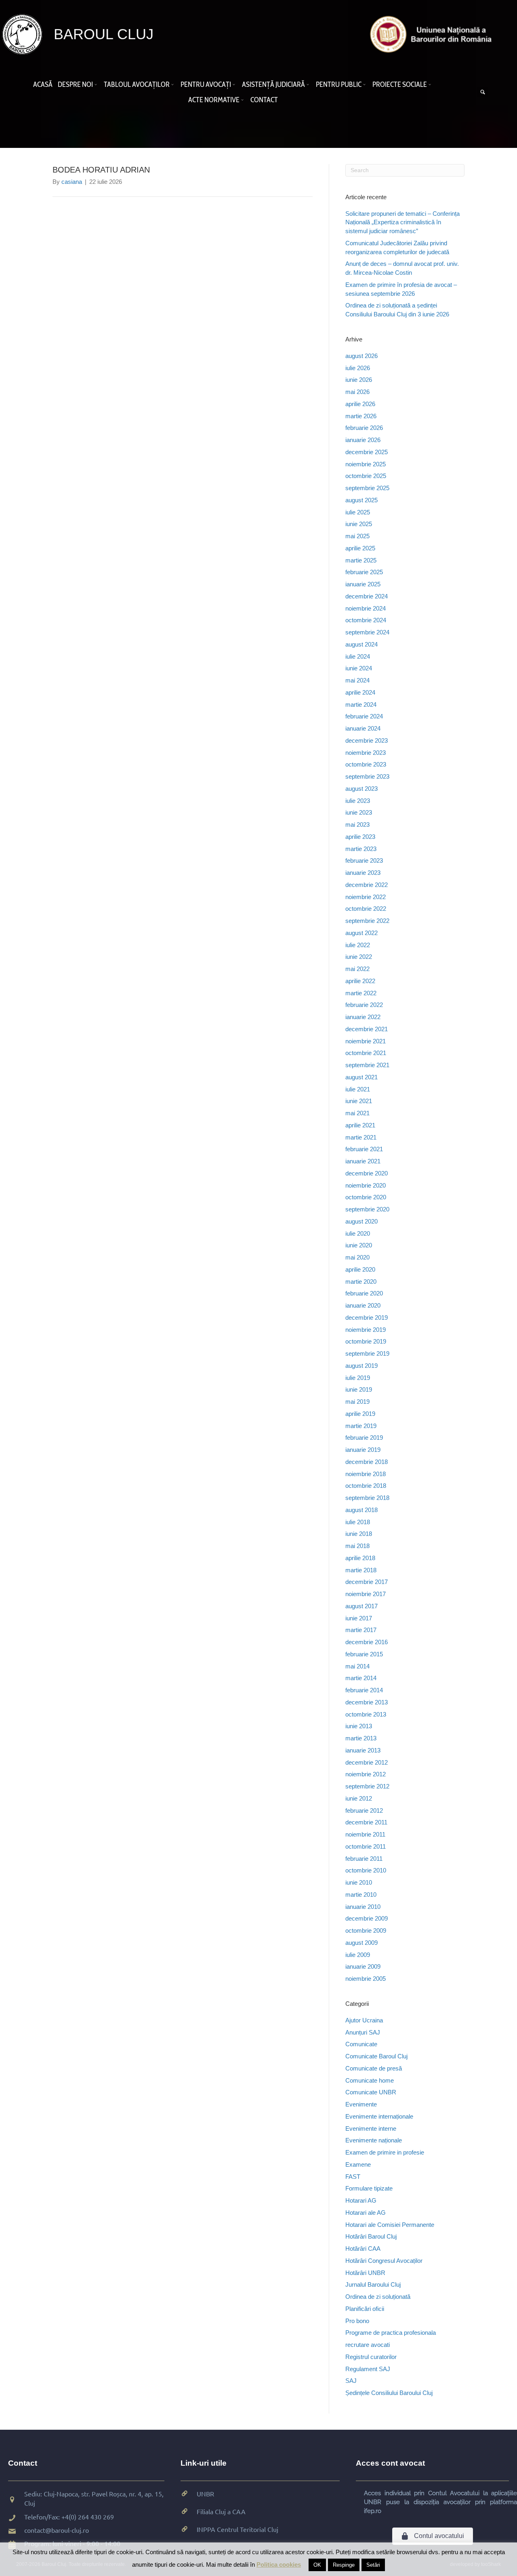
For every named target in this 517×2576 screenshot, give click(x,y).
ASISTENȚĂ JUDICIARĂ (273, 84)
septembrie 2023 (367, 776)
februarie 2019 (364, 1438)
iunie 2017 (359, 1618)
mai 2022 (357, 969)
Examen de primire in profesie (385, 2152)
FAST (353, 2177)
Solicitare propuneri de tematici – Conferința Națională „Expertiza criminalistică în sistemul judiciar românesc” (402, 222)
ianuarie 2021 (363, 1161)
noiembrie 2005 (366, 1979)
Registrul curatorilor (371, 2357)
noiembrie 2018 (366, 1474)
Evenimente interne (371, 2128)
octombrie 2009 (366, 1930)
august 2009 (361, 1943)
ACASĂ (43, 84)
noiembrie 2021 (366, 1041)
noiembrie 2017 (366, 1594)
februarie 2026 (364, 428)
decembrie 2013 (367, 1702)
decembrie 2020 (367, 1173)
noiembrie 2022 (366, 897)
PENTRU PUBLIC (339, 84)
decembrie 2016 (367, 1642)
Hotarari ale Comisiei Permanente (390, 2225)
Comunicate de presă (374, 2068)
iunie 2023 (359, 812)
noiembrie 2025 (366, 464)
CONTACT (264, 100)
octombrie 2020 (366, 1197)
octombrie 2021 (366, 1053)
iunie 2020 (359, 1245)
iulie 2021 (358, 1089)
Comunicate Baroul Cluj (376, 2056)
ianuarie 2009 (363, 1966)
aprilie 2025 (360, 548)
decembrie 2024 (367, 596)
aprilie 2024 (360, 692)
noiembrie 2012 (366, 1774)
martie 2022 (361, 993)
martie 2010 (361, 1895)
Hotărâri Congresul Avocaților (384, 2261)
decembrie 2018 (367, 1462)
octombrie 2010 (366, 1870)
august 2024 (361, 644)
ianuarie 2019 (363, 1450)
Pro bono (357, 2321)
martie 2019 (361, 1426)
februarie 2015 (364, 1654)
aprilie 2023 (360, 837)
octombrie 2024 (366, 620)
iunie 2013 (359, 1726)
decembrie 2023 (367, 740)
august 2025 (361, 500)
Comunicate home (370, 2080)
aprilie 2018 (360, 1558)
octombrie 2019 (366, 1341)
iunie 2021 (359, 1101)
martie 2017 (361, 1630)
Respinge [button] (344, 2565)
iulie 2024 (358, 656)
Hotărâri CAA (363, 2248)
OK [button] (317, 2565)
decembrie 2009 (367, 1918)
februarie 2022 (364, 1005)
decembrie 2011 (366, 1822)
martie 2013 (361, 1738)
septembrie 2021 (367, 1065)
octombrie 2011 (366, 1846)
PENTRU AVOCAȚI (206, 84)
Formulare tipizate (369, 2188)
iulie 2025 (358, 512)
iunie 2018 (359, 1534)
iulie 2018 (358, 1522)
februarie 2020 (364, 1293)
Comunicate (361, 2044)
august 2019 (361, 1366)
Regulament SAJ (368, 2369)
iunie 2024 (359, 668)
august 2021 (361, 1077)
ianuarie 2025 (363, 584)
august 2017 (361, 1606)
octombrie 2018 (366, 1486)
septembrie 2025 (367, 488)
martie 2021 (361, 1137)
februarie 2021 (364, 1149)
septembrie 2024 (367, 632)
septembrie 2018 (367, 1498)
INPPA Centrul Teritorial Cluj (237, 2529)
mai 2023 (357, 825)
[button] (97, 84)
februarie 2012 (364, 1810)
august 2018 (361, 1510)
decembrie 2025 (367, 452)
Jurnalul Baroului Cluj (373, 2284)
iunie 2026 (359, 380)
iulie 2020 (358, 1233)
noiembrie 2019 (366, 1330)
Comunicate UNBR (371, 2092)
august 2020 (361, 1221)
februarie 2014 (364, 1690)
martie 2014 (361, 1678)
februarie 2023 (364, 860)
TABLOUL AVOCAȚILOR (137, 84)
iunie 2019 (359, 1389)
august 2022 (361, 933)
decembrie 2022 (367, 885)
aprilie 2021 (360, 1125)
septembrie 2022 (367, 921)
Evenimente (361, 2104)
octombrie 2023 (366, 764)
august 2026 (361, 356)
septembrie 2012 (367, 1786)
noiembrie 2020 (366, 1185)
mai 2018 (357, 1546)
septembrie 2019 (367, 1353)
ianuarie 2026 (363, 440)
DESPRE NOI (75, 84)
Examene (358, 2164)
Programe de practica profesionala (391, 2333)
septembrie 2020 (367, 1209)
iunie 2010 (359, 1882)
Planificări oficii (365, 2309)
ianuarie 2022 (363, 1017)
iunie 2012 (359, 1798)
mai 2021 (357, 1113)
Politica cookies (279, 2564)
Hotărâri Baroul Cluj (371, 2236)
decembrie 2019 (367, 1317)
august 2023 (361, 789)
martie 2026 (361, 416)
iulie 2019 (358, 1378)
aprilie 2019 (360, 1414)
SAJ (351, 2381)
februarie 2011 (364, 1859)
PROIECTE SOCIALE (400, 84)
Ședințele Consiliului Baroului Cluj (389, 2393)
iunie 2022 (359, 957)
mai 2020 (357, 1257)
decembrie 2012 (367, 1762)
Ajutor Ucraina (364, 2020)
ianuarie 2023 (363, 873)
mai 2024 (357, 680)
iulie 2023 (358, 801)
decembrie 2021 (367, 1029)
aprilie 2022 (360, 981)
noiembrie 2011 (365, 1834)
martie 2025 (361, 560)
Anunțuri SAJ (363, 2032)
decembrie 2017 (367, 1582)
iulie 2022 (358, 945)
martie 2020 (361, 1282)
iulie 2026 (358, 368)
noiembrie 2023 (366, 753)
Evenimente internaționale (379, 2116)
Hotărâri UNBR (365, 2273)
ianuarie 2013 (363, 1750)
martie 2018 (361, 1570)
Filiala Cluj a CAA (221, 2511)
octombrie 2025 (366, 476)
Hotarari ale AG (366, 2213)
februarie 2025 (364, 572)
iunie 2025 (359, 524)
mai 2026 (357, 392)
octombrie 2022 (366, 909)
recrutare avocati (368, 2345)
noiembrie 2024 (366, 608)
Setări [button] (373, 2565)
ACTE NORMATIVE (214, 100)
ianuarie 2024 (363, 728)
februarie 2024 (364, 716)
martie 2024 (361, 705)
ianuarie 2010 (363, 1907)
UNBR (205, 2494)
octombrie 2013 (366, 1714)
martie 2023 (361, 849)
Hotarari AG (361, 2200)
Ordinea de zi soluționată (378, 2297)
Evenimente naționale (374, 2140)
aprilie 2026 (360, 404)
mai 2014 (357, 1666)
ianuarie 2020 (363, 1305)
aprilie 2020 (360, 1269)
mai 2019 (357, 1402)
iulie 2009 (358, 1955)
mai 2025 (357, 536)
